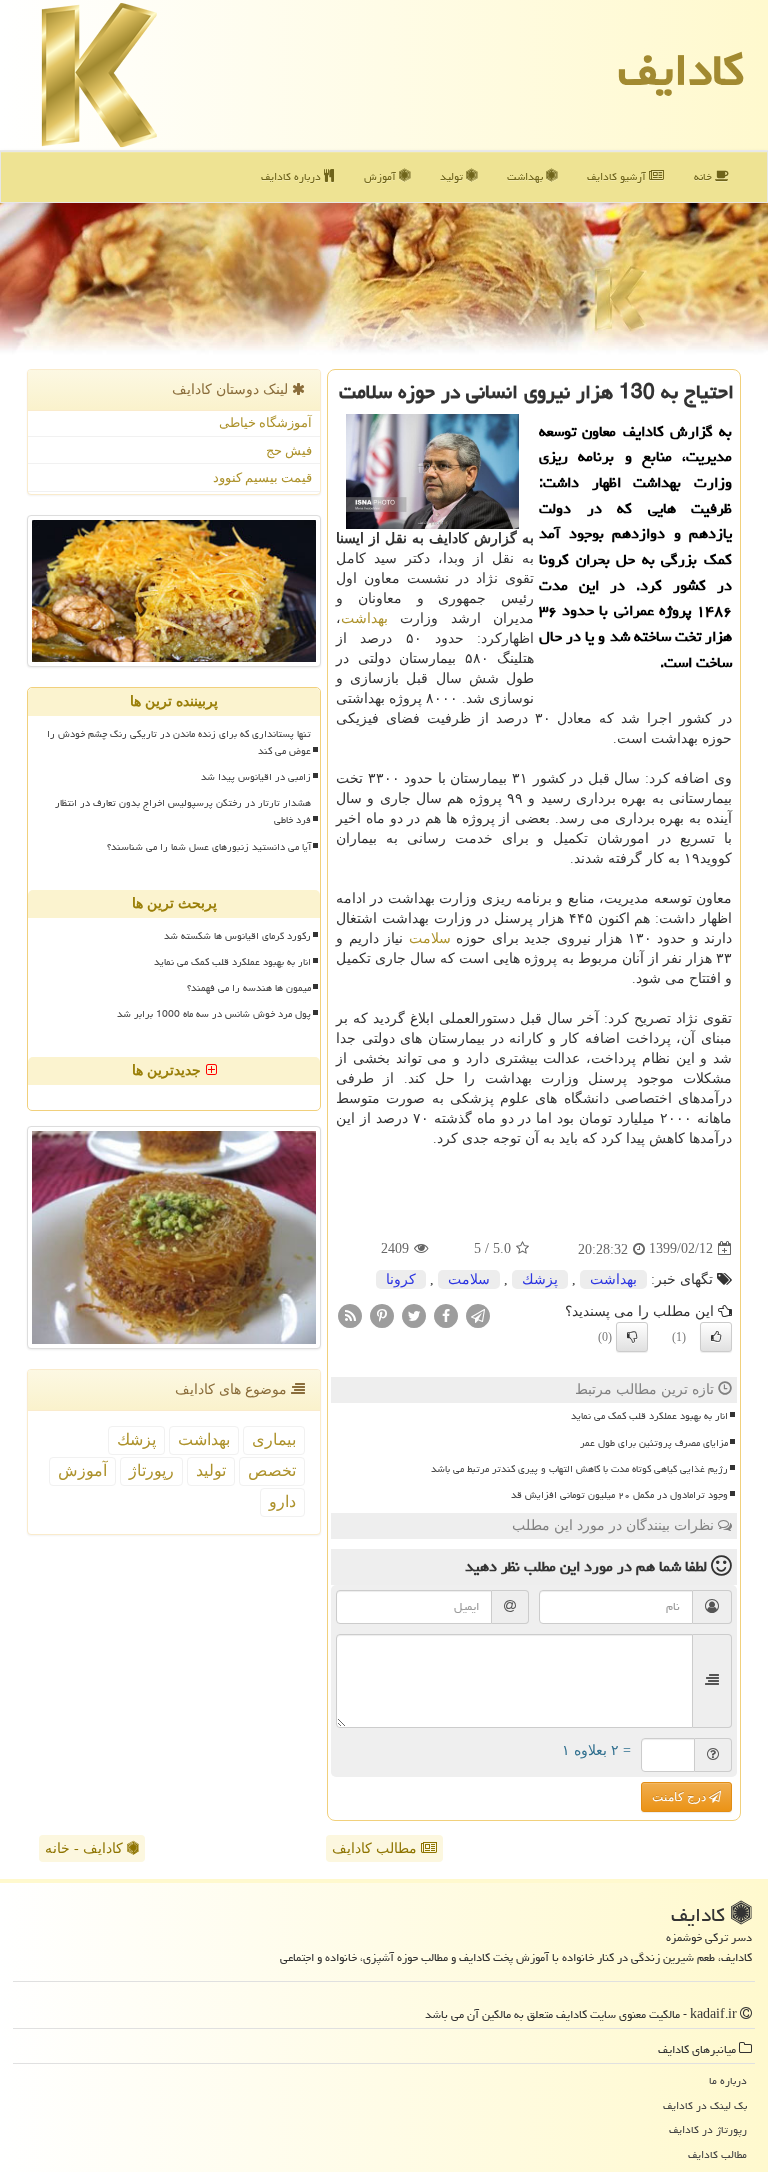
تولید (453, 176)
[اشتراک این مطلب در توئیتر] (414, 1314)
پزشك (540, 1279)
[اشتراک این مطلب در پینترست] (382, 1314)
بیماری (274, 1439)
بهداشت (526, 176)
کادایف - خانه (86, 1848)
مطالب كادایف (717, 2154)
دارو (282, 1501)
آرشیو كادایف (618, 176)
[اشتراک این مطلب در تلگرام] (478, 1314)
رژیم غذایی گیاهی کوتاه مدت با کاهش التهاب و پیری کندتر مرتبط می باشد (579, 1469)
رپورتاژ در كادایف (708, 2129)
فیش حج (289, 450)
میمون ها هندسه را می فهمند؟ (249, 988)
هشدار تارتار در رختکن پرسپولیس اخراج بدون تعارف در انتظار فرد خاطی (183, 811)
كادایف (681, 70)
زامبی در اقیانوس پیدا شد (256, 777)
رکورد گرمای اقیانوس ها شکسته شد (237, 936)
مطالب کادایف (376, 1848)
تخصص (272, 1470)
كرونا (401, 1279)
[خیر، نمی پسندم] (632, 1337)
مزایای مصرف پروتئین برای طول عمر (654, 1443)
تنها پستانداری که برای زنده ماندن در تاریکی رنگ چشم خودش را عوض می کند (179, 742)
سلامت (430, 938)
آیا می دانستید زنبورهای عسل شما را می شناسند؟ (209, 847)
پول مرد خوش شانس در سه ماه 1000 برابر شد (214, 1014)
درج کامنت (680, 1797)
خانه (704, 176)
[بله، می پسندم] (716, 1337)
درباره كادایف (292, 176)
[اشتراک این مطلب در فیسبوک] (446, 1314)
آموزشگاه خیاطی (265, 422)
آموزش (381, 176)
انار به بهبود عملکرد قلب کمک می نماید (649, 1416)
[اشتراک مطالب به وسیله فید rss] (350, 1314)
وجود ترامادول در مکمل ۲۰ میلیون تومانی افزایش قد (619, 1495)
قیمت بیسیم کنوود (262, 477)
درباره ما (728, 2080)
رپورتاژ (151, 1470)
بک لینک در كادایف (705, 2105)
